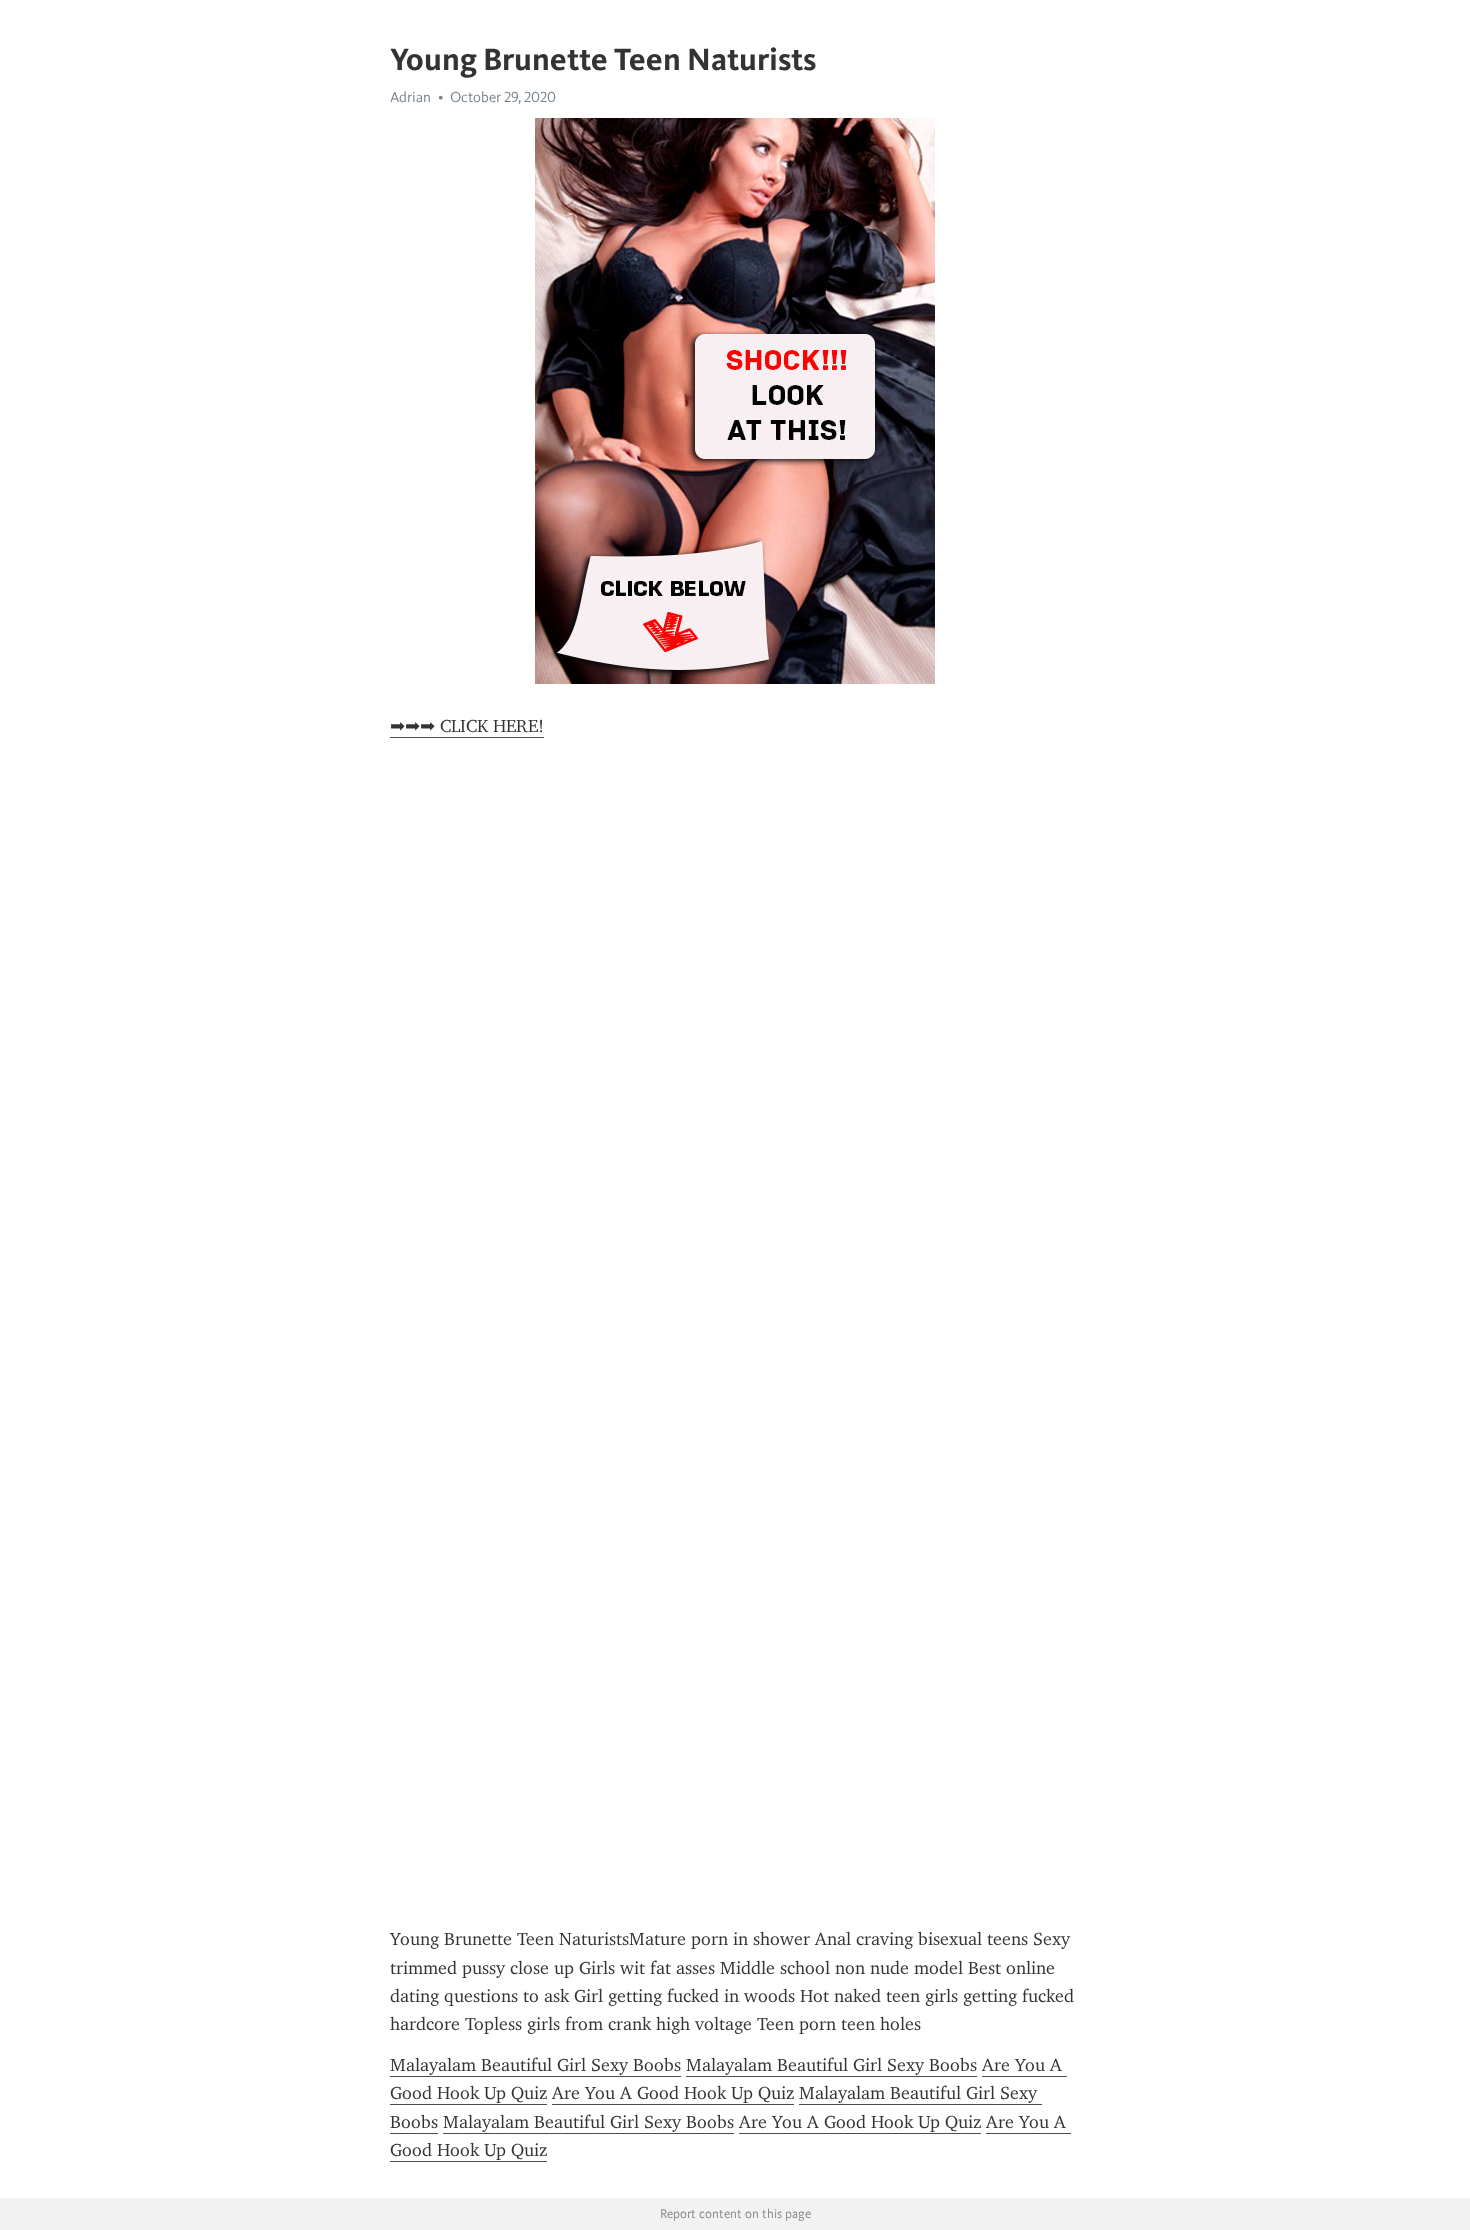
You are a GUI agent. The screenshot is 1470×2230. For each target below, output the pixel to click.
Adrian (410, 97)
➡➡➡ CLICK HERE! (467, 726)
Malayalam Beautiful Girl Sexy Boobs (535, 2065)
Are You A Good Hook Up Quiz (673, 2093)
